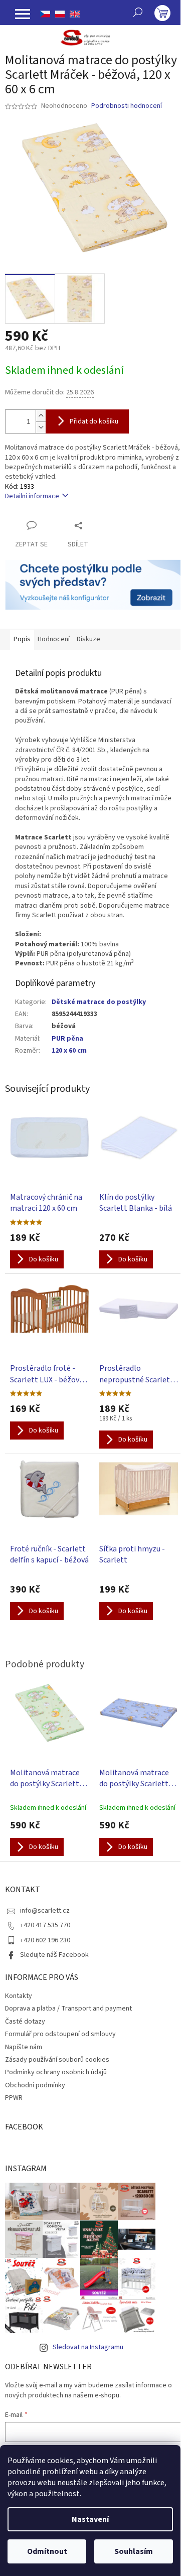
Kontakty (19, 1996)
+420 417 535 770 (45, 1925)
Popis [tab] (22, 639)
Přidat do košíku (94, 421)
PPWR (14, 2098)
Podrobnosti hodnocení (127, 106)
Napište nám (24, 2047)
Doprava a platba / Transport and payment (68, 2009)
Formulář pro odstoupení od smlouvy (60, 2034)
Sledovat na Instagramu (88, 2347)
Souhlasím (134, 2551)
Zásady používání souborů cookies (57, 2060)
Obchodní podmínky (35, 2085)
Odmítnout (47, 2551)
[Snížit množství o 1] (41, 427)
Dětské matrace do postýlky (99, 1002)
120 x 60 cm (69, 1051)
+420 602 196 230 (45, 1940)
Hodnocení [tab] (54, 639)
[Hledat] (138, 12)
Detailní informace (32, 496)
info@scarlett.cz (45, 1911)
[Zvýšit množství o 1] (41, 416)
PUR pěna (67, 1039)
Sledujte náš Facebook (54, 1955)
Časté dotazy (25, 2022)
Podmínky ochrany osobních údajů (56, 2072)
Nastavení (90, 2519)
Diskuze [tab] (88, 639)
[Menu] (23, 14)
